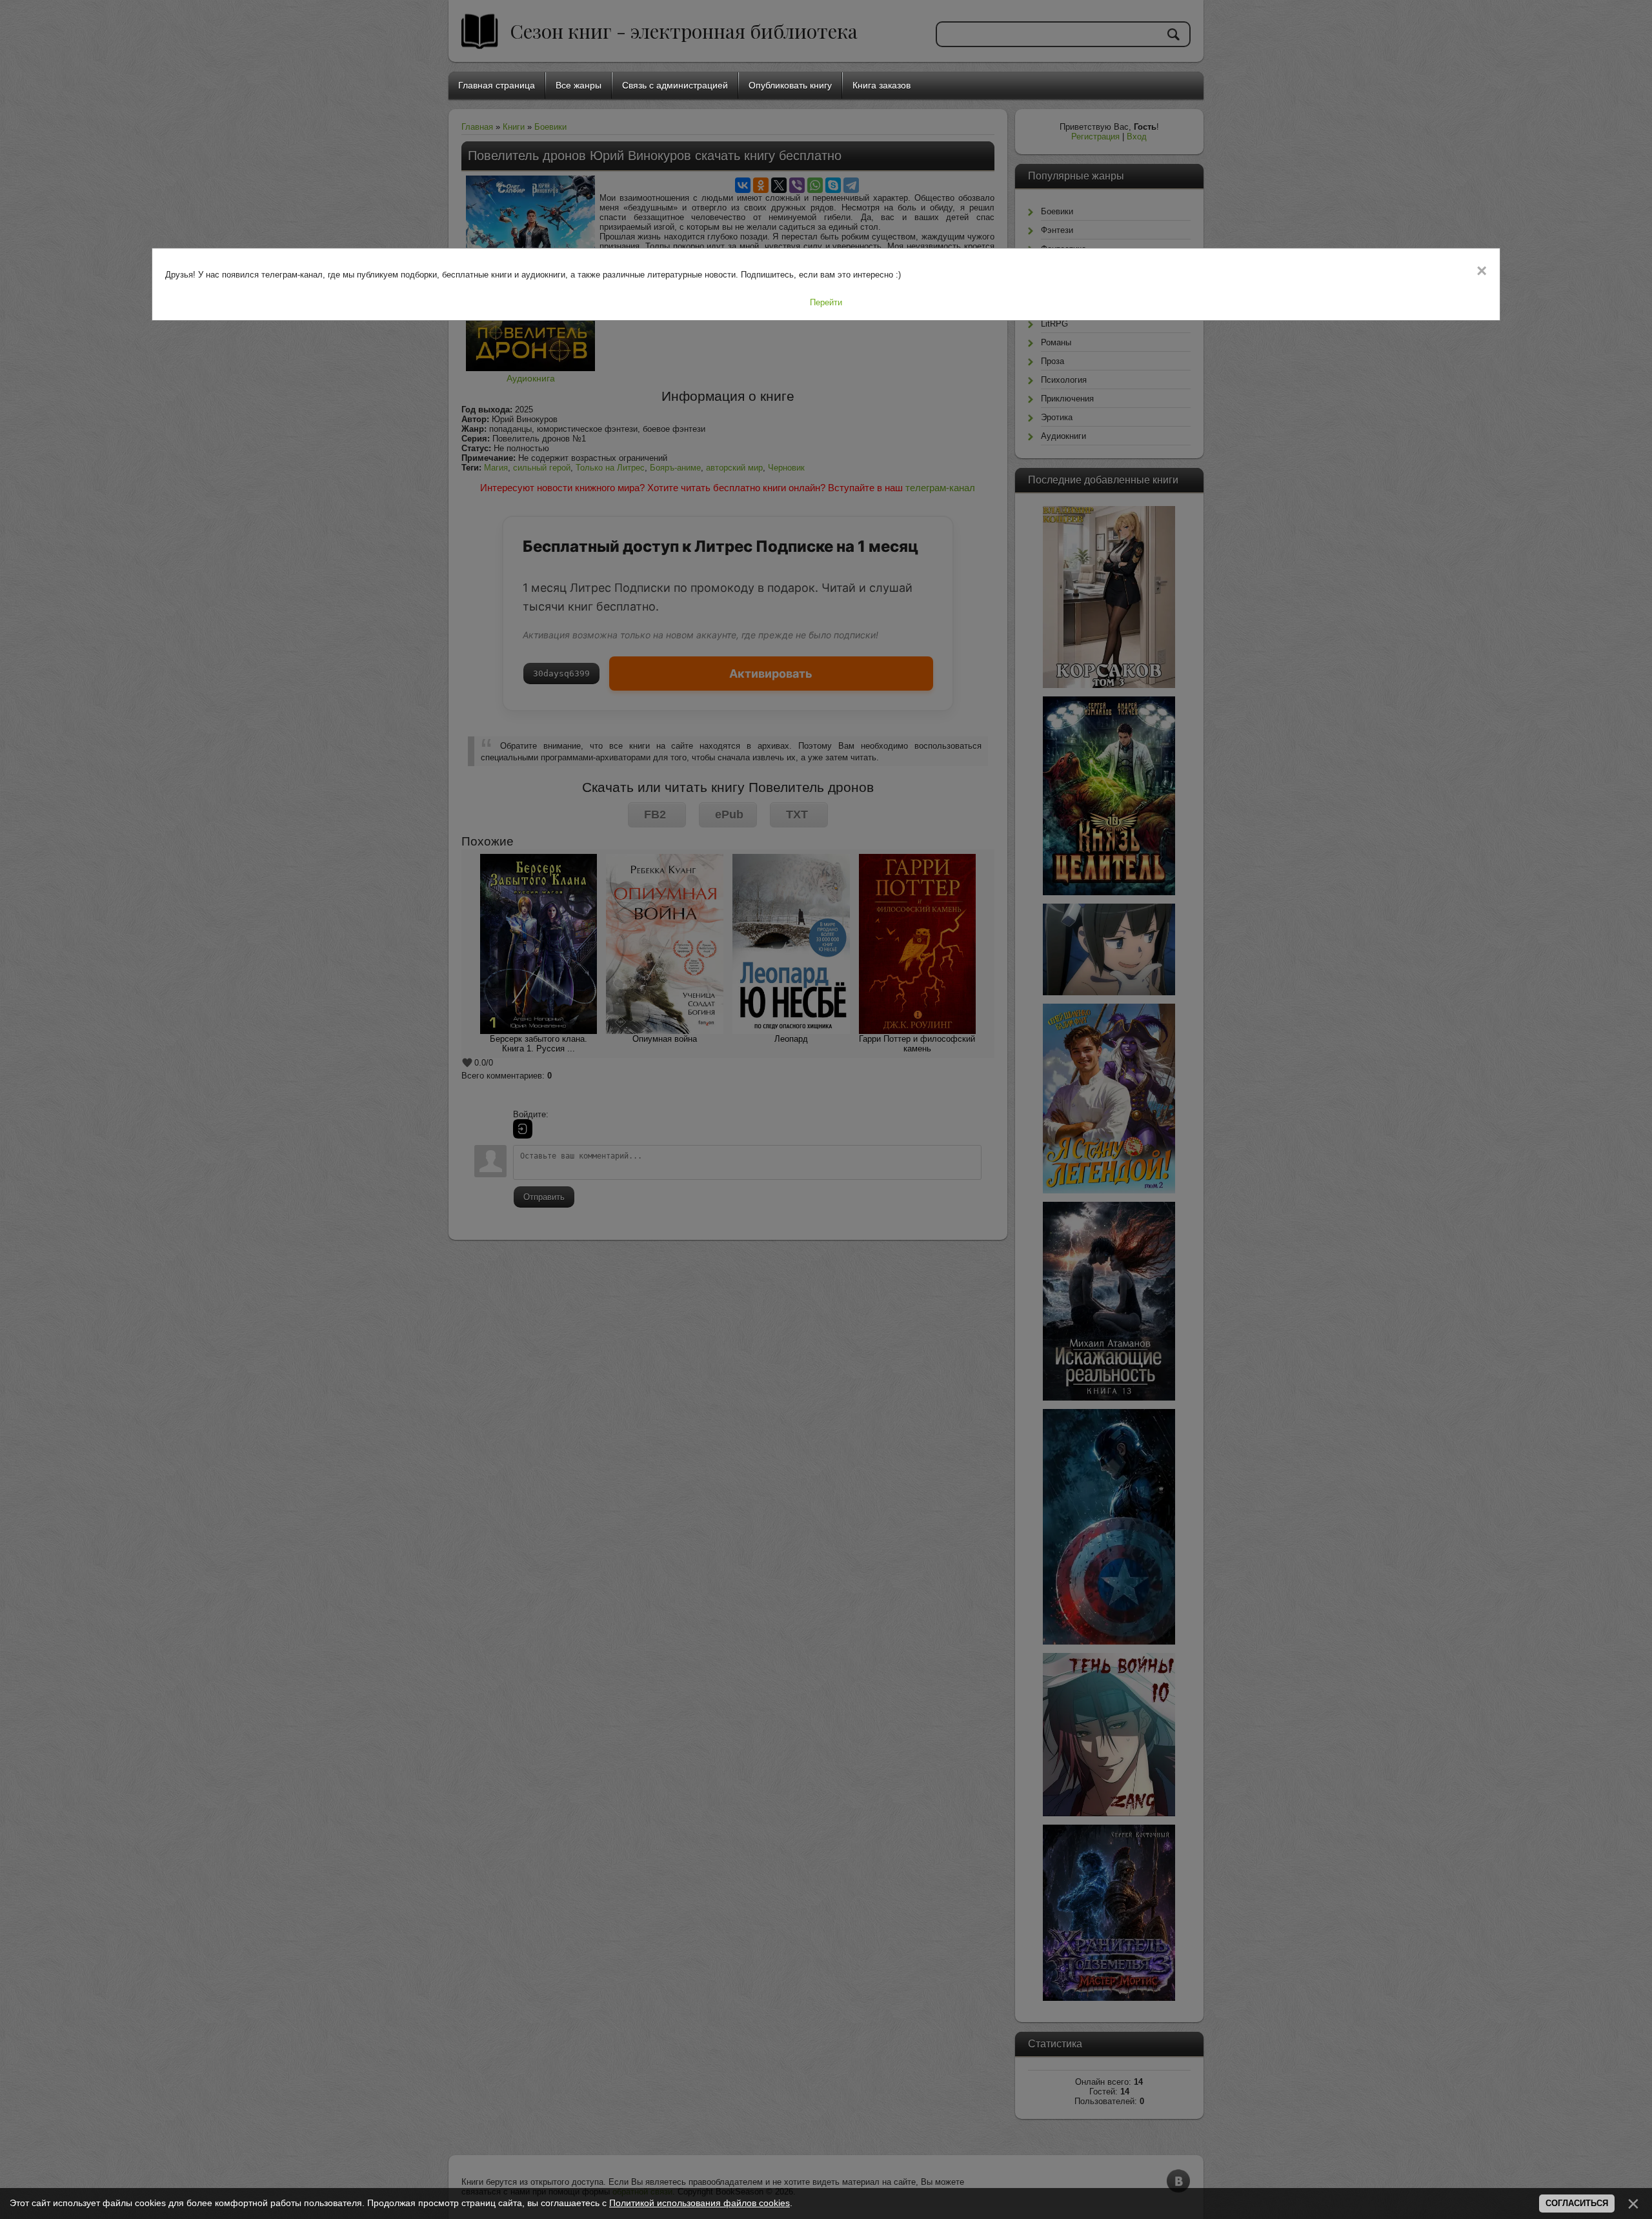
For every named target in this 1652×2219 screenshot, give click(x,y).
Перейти (826, 302)
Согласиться (1577, 2203)
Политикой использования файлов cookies (700, 2203)
